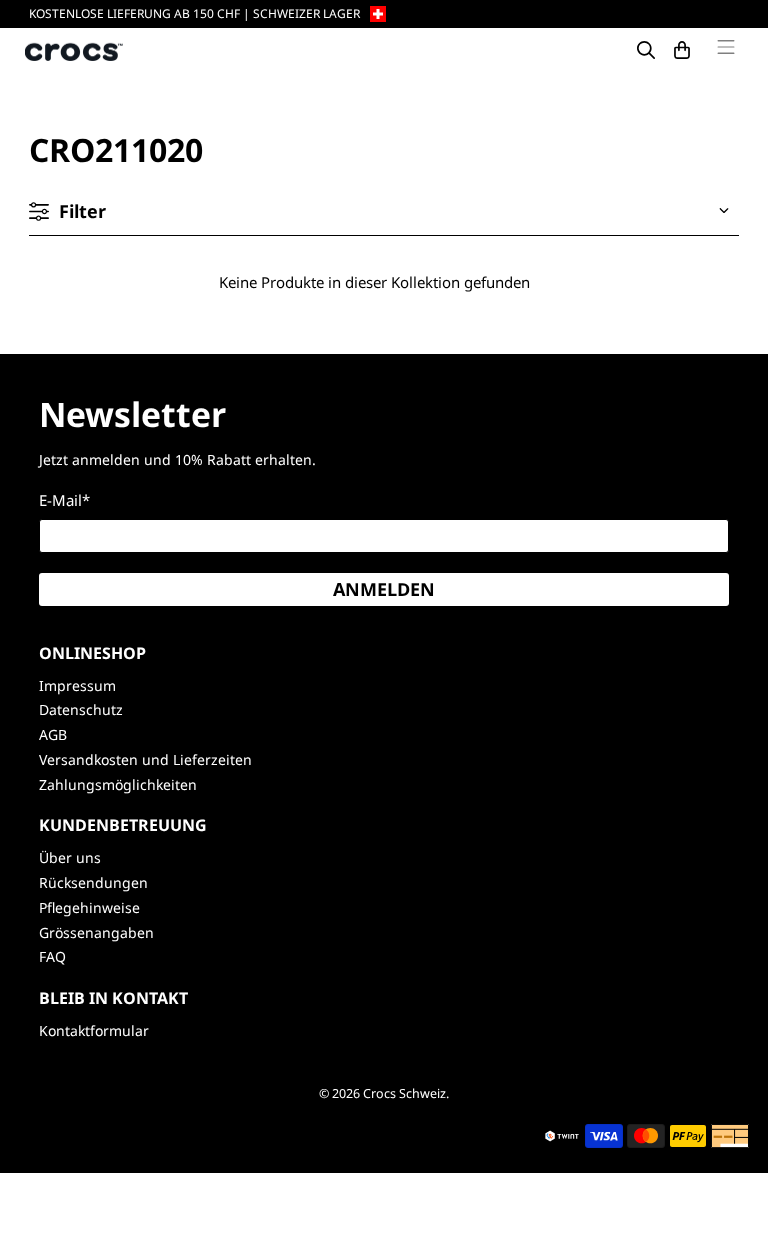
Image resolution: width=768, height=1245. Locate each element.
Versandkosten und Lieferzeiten (145, 759)
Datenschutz (81, 709)
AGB (53, 734)
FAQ (52, 956)
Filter (82, 211)
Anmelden (384, 589)
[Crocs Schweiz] (75, 50)
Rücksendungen (93, 882)
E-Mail (64, 500)
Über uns (70, 857)
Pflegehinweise (89, 907)
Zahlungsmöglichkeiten (118, 784)
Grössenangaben (96, 932)
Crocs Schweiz (404, 1093)
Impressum (77, 685)
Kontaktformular (94, 1030)
